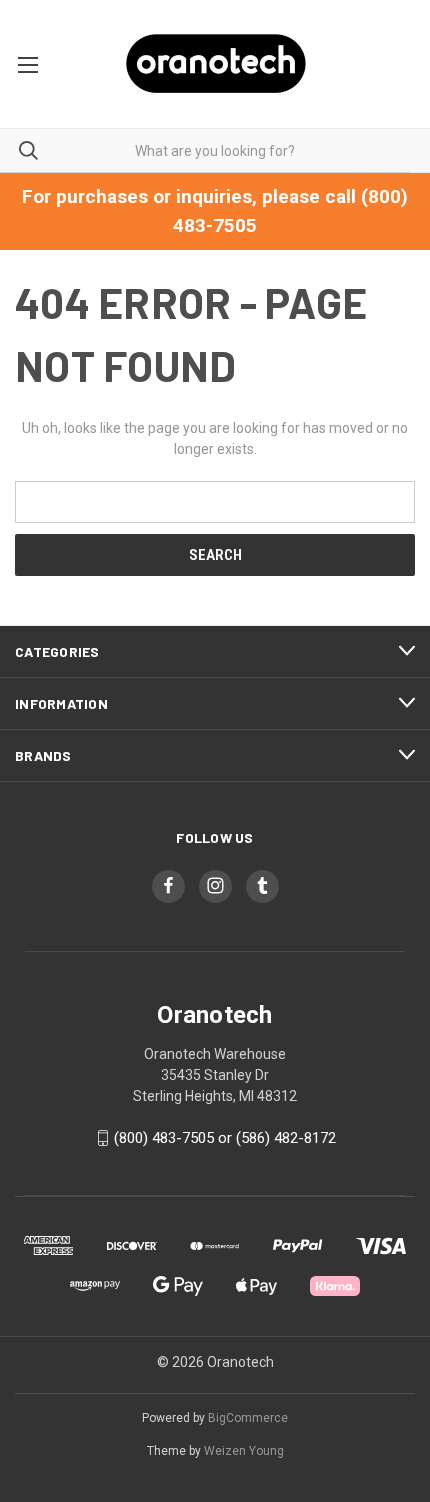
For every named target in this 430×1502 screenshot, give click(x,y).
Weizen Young (244, 1451)
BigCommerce (248, 1418)
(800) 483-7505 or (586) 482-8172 (225, 1138)
